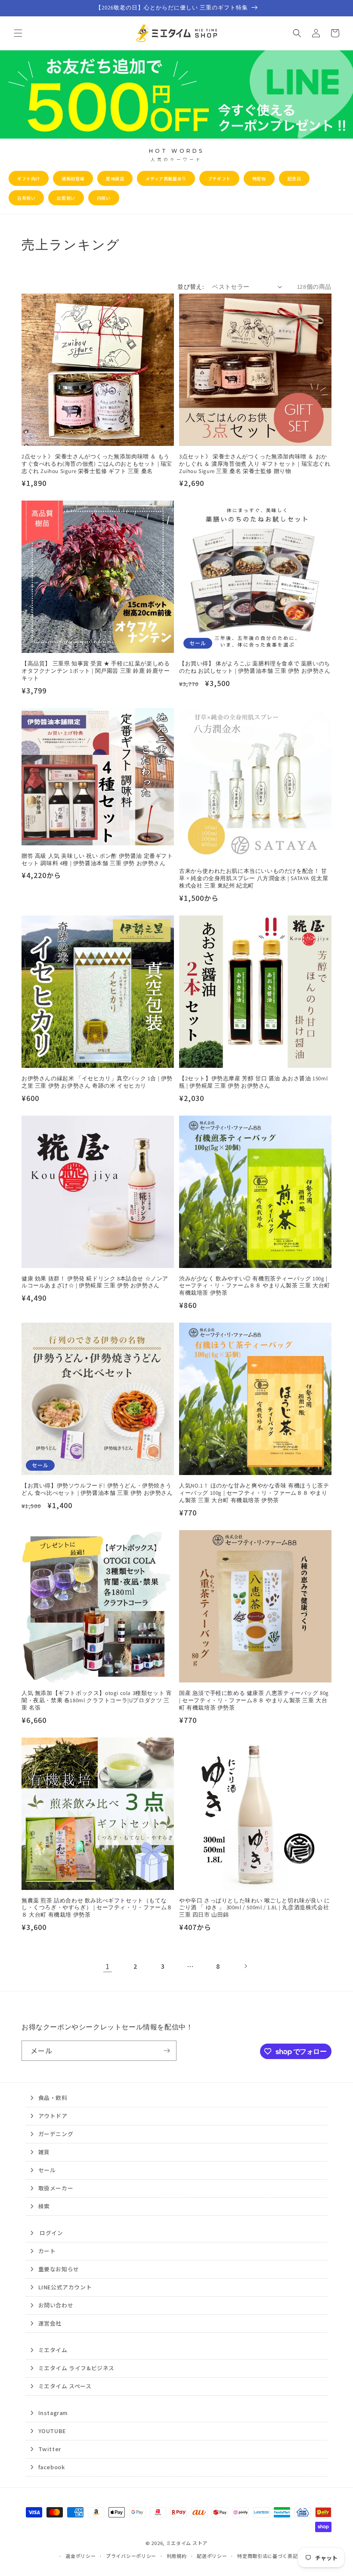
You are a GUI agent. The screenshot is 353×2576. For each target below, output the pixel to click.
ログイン (51, 2233)
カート (47, 2251)
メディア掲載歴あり (166, 178)
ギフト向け (29, 178)
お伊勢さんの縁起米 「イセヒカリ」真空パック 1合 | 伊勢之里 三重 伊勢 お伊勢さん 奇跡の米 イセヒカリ (97, 1082)
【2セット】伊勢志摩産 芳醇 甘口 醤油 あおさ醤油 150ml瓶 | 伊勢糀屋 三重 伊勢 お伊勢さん (253, 1082)
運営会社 (50, 2323)
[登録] (167, 2051)
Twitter (50, 2449)
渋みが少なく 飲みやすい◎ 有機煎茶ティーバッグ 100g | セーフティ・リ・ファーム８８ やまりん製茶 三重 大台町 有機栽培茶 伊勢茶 (255, 1286)
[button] (18, 33)
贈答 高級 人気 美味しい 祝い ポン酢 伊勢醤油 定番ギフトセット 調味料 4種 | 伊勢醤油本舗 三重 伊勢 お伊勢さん (97, 860)
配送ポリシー (212, 2556)
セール (47, 2170)
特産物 (259, 178)
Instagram (53, 2413)
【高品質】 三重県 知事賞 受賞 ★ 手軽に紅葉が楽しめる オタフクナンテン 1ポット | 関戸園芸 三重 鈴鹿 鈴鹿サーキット (96, 671)
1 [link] (108, 1966)
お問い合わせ (56, 2305)
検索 (44, 2206)
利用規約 (177, 2556)
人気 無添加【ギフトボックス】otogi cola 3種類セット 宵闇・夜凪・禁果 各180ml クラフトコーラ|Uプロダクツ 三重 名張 (97, 1701)
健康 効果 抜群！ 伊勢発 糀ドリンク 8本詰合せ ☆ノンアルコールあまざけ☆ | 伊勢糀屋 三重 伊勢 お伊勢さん (95, 1282)
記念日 (294, 178)
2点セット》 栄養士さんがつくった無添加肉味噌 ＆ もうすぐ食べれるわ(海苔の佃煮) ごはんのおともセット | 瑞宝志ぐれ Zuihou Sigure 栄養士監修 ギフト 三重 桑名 (97, 464)
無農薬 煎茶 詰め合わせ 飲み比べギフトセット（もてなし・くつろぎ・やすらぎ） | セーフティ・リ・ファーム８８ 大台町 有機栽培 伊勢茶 (97, 1908)
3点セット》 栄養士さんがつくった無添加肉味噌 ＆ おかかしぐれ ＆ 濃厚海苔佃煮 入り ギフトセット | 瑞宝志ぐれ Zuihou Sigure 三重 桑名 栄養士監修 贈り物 (255, 464)
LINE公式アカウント (65, 2287)
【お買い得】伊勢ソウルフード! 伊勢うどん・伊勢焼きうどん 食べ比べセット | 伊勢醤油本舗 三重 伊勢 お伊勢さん (97, 1489)
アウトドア (53, 2116)
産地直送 (115, 178)
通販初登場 (73, 178)
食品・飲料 (53, 2098)
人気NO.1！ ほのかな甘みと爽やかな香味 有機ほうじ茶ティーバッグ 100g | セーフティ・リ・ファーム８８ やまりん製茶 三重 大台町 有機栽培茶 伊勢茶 (254, 1493)
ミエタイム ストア (187, 2543)
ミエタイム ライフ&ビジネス (76, 2368)
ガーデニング (56, 2134)
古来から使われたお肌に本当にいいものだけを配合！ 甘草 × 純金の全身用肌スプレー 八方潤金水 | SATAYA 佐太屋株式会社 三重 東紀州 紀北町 (254, 878)
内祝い (104, 198)
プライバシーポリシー (131, 2556)
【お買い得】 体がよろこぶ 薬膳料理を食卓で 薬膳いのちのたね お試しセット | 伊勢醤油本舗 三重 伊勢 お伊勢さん (255, 667)
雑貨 (44, 2152)
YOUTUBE (52, 2431)
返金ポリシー (81, 2556)
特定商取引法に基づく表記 (267, 2556)
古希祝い (26, 198)
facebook (51, 2467)
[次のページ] (245, 1966)
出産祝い (66, 198)
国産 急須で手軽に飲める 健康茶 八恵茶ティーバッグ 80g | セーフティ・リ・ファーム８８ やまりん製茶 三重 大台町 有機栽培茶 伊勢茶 (254, 1701)
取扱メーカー (56, 2188)
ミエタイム (53, 2350)
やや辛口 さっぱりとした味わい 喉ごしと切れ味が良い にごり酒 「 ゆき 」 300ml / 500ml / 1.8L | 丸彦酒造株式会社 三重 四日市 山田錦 (255, 1908)
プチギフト (219, 178)
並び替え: (190, 287)
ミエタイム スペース (65, 2386)
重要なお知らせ (59, 2269)
